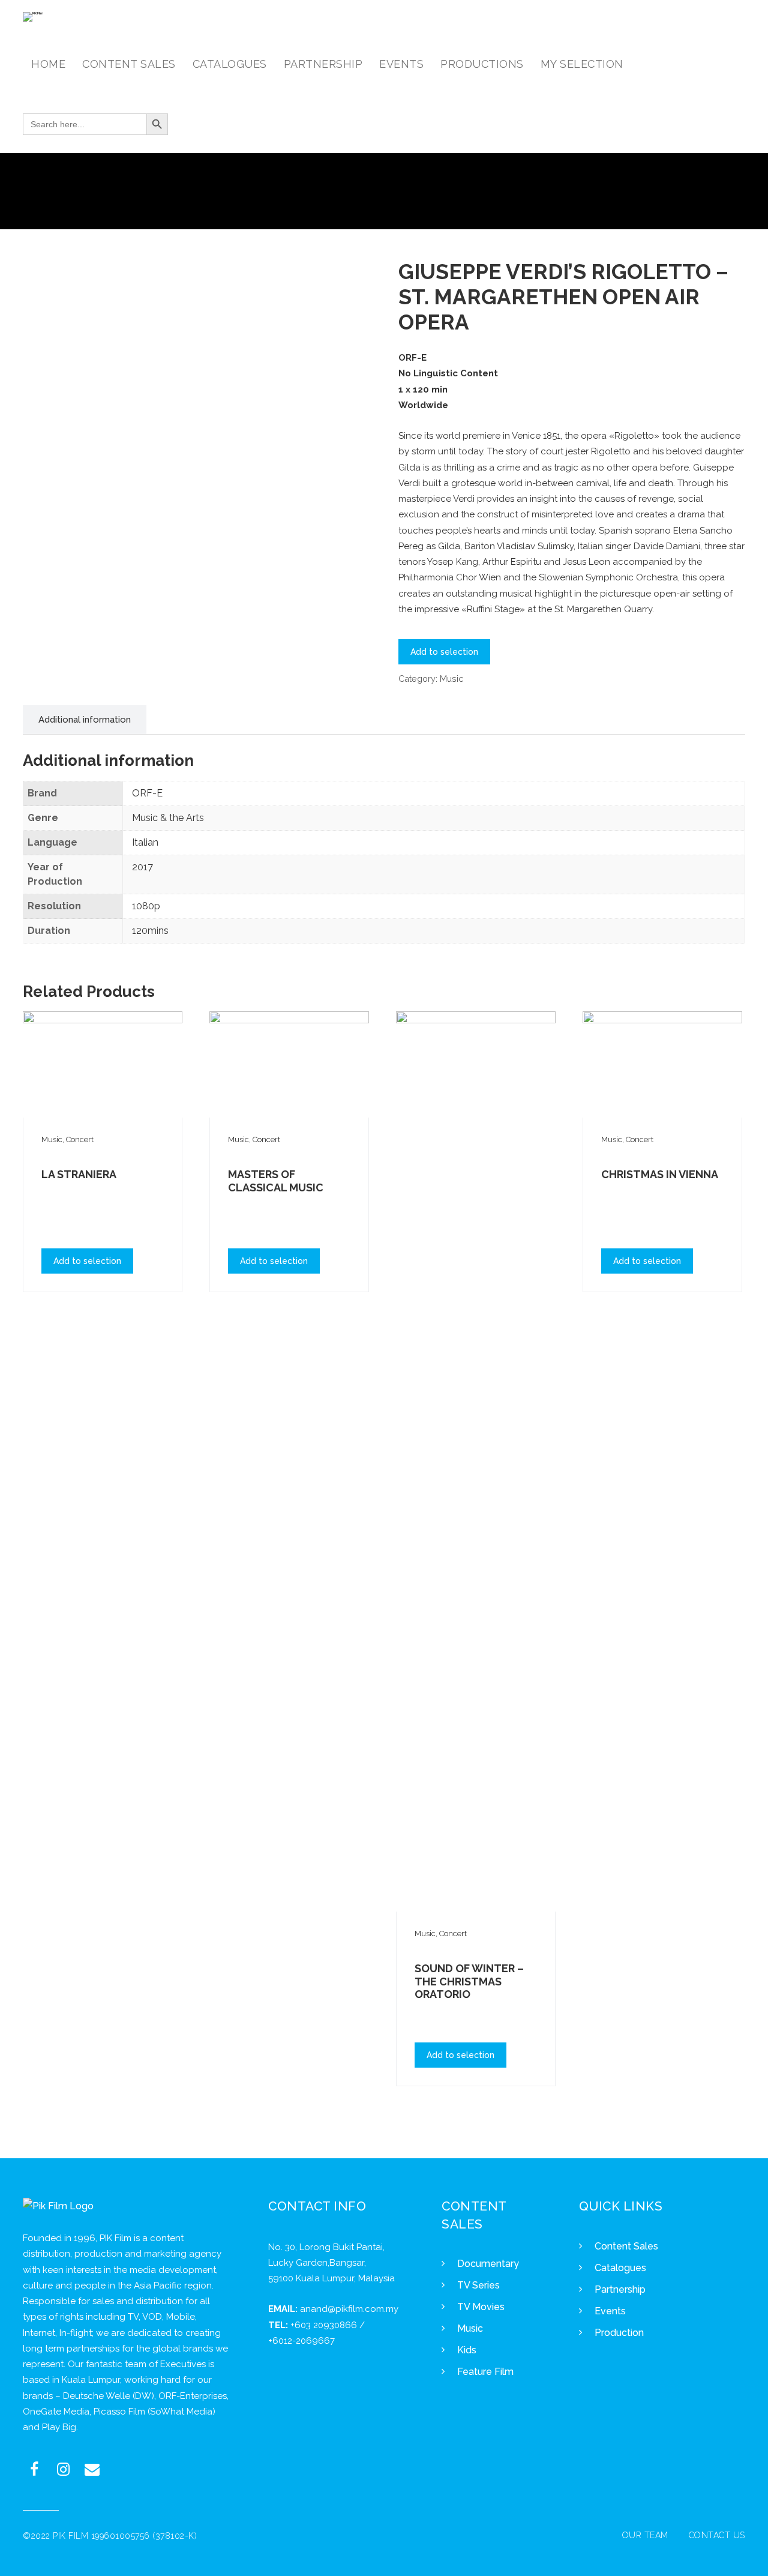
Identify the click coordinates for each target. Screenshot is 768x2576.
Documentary (488, 2264)
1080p (146, 906)
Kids (467, 2350)
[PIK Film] (33, 17)
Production (619, 2333)
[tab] (85, 720)
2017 (142, 867)
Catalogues (620, 2268)
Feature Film (485, 2372)
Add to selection (444, 652)
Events (610, 2311)
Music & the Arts (168, 818)
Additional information (85, 720)
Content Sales (626, 2246)
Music (451, 679)
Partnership (620, 2289)
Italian (145, 842)
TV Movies (481, 2307)
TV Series (478, 2285)
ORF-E (147, 793)
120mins (150, 931)
